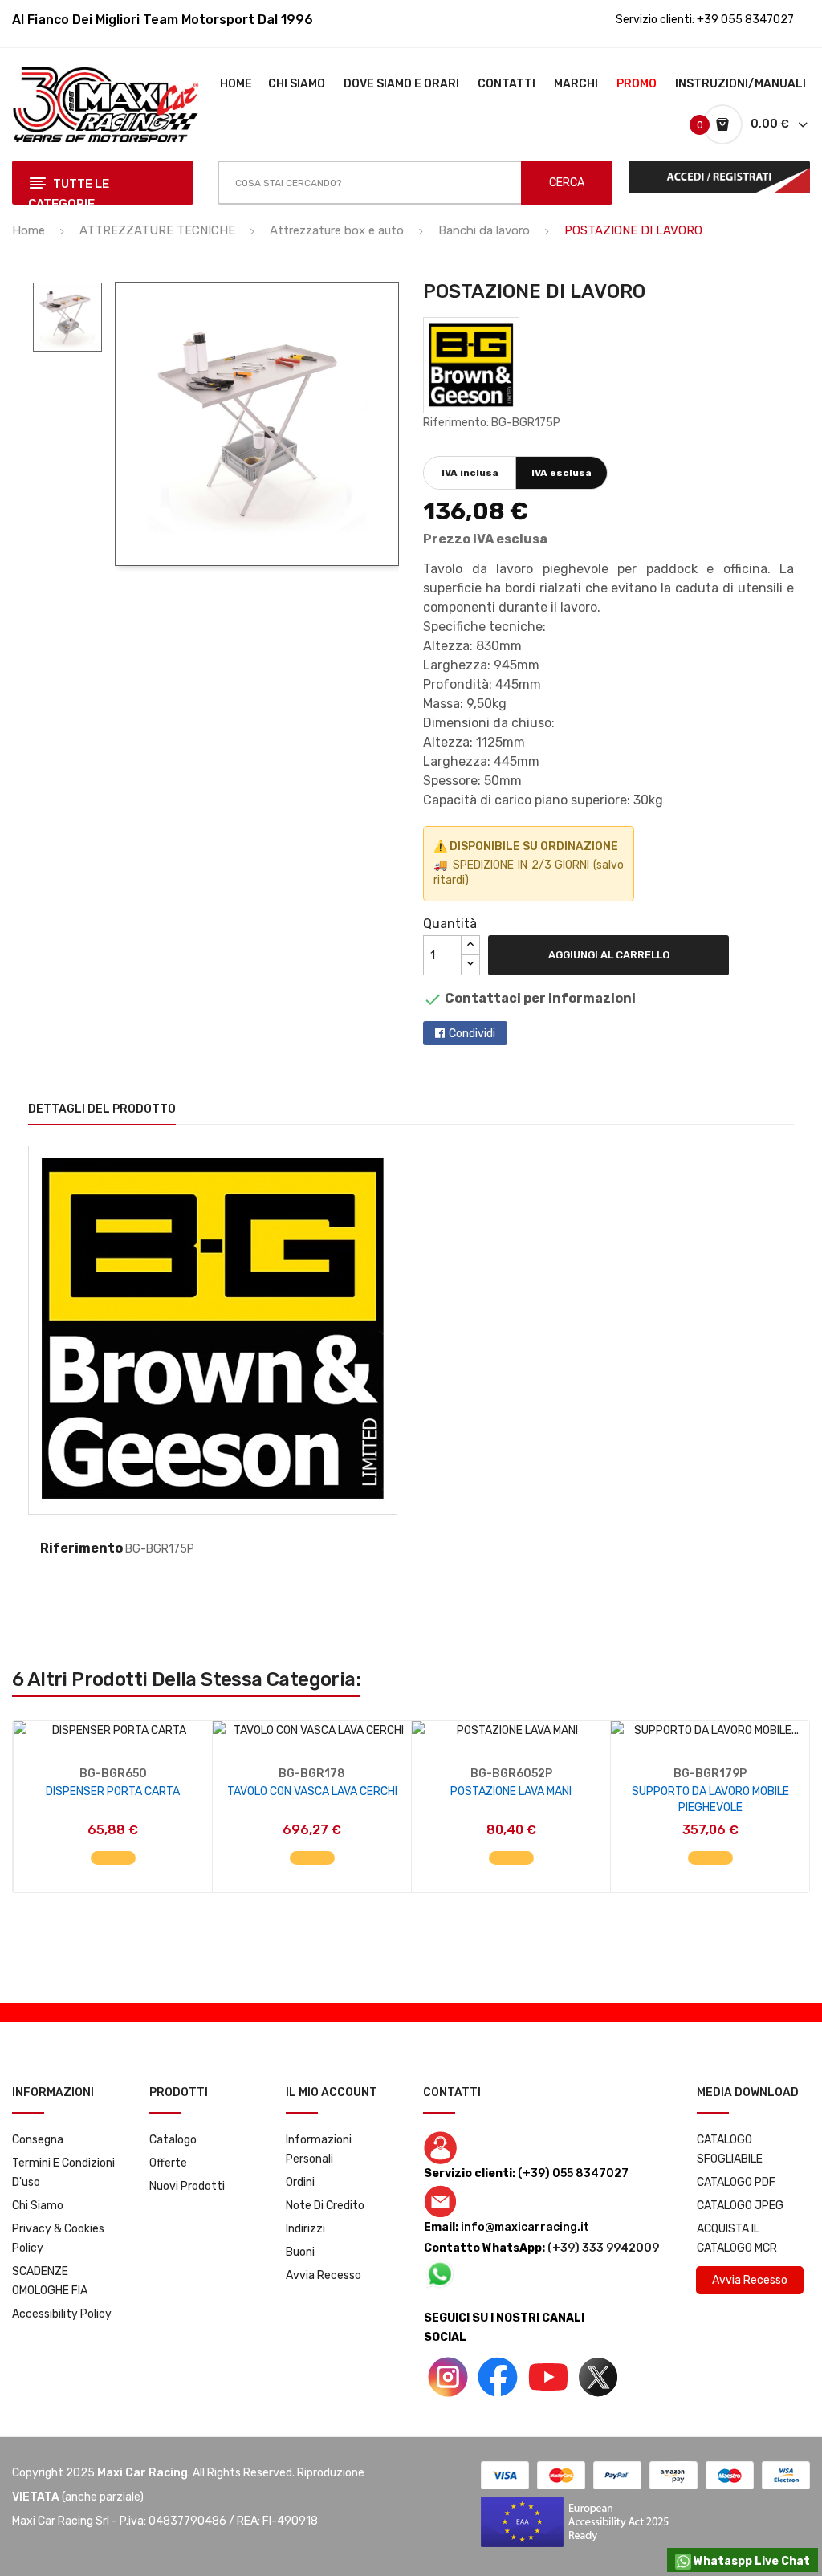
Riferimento (81, 1548)
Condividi (472, 1034)
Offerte (168, 2163)
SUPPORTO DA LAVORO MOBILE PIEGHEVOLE (710, 1799)
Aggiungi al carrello (609, 955)
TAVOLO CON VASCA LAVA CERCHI (312, 1791)
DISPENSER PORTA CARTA (113, 1791)
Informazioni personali (319, 2149)
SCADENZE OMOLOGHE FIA (50, 2281)
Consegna (38, 2140)
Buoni (300, 2252)
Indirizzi (305, 2229)
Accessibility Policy (62, 2314)
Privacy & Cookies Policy (58, 2238)
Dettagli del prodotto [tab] (102, 1109)
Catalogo (173, 2140)
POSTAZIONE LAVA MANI (511, 1791)
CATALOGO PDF (736, 2182)
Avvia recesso (324, 2275)
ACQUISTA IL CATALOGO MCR (737, 2238)
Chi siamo (38, 2206)
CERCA (567, 183)
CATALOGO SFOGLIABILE (730, 2149)
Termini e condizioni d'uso (63, 2173)
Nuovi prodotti (187, 2186)
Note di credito (325, 2206)
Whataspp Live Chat (751, 2561)
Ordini (300, 2182)
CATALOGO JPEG (740, 2206)
